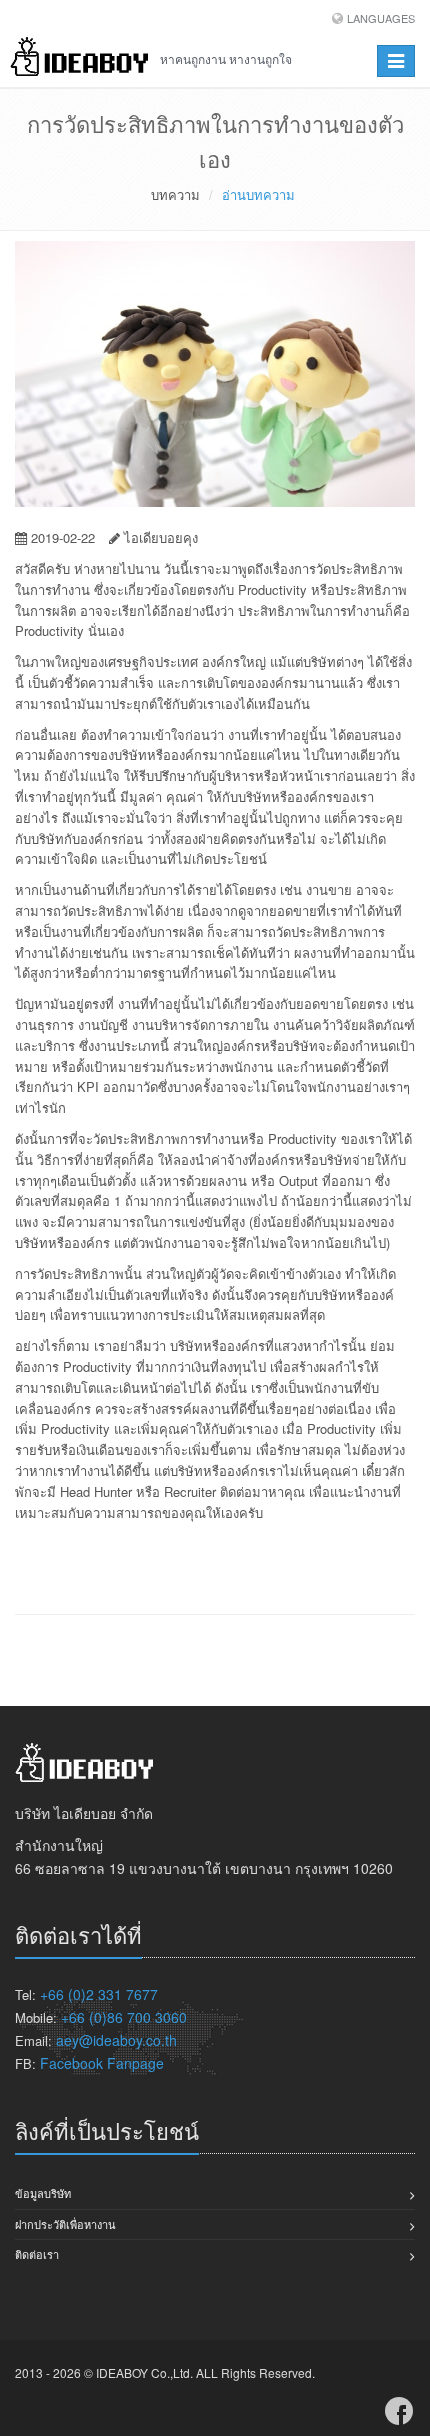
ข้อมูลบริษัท (43, 2193)
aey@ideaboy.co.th (116, 2040)
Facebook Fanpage (102, 2063)
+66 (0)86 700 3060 (124, 2017)
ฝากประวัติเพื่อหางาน (65, 2224)
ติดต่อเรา (37, 2254)
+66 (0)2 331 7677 (99, 1994)
